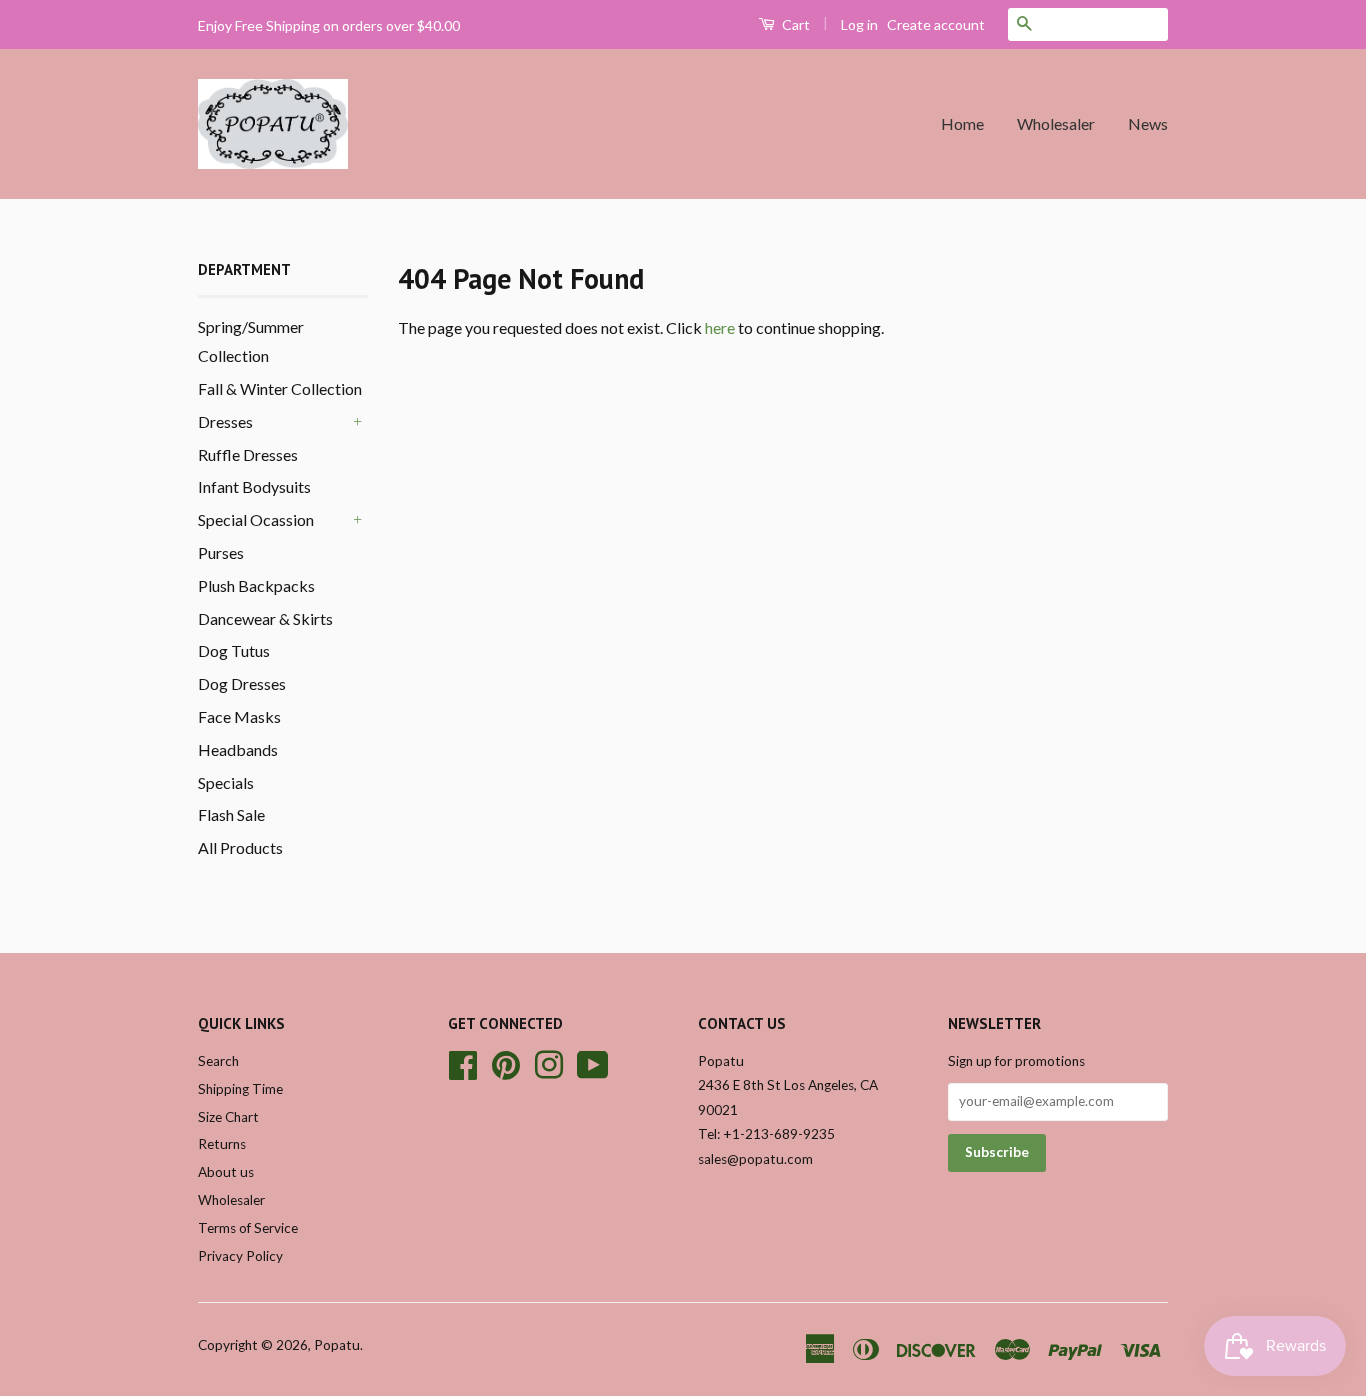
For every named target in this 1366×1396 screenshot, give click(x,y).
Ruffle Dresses (248, 454)
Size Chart (228, 1117)
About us (226, 1172)
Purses (221, 552)
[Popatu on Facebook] (463, 1062)
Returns (222, 1144)
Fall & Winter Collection (280, 388)
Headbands (238, 749)
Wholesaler (1056, 123)
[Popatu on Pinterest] (506, 1062)
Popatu (337, 1345)
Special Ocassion (256, 519)
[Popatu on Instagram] (549, 1062)
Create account (936, 24)
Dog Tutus (234, 650)
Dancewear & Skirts (265, 618)
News (1148, 123)
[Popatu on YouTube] (593, 1062)
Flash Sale (231, 814)
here (720, 327)
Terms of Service (248, 1228)
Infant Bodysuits (254, 486)
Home (962, 123)
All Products (240, 847)
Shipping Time (240, 1089)
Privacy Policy (240, 1256)
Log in (859, 24)
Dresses (225, 421)
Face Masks (239, 716)
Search (218, 1061)
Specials (226, 782)
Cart (794, 24)
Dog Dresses (242, 683)
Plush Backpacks (256, 585)
